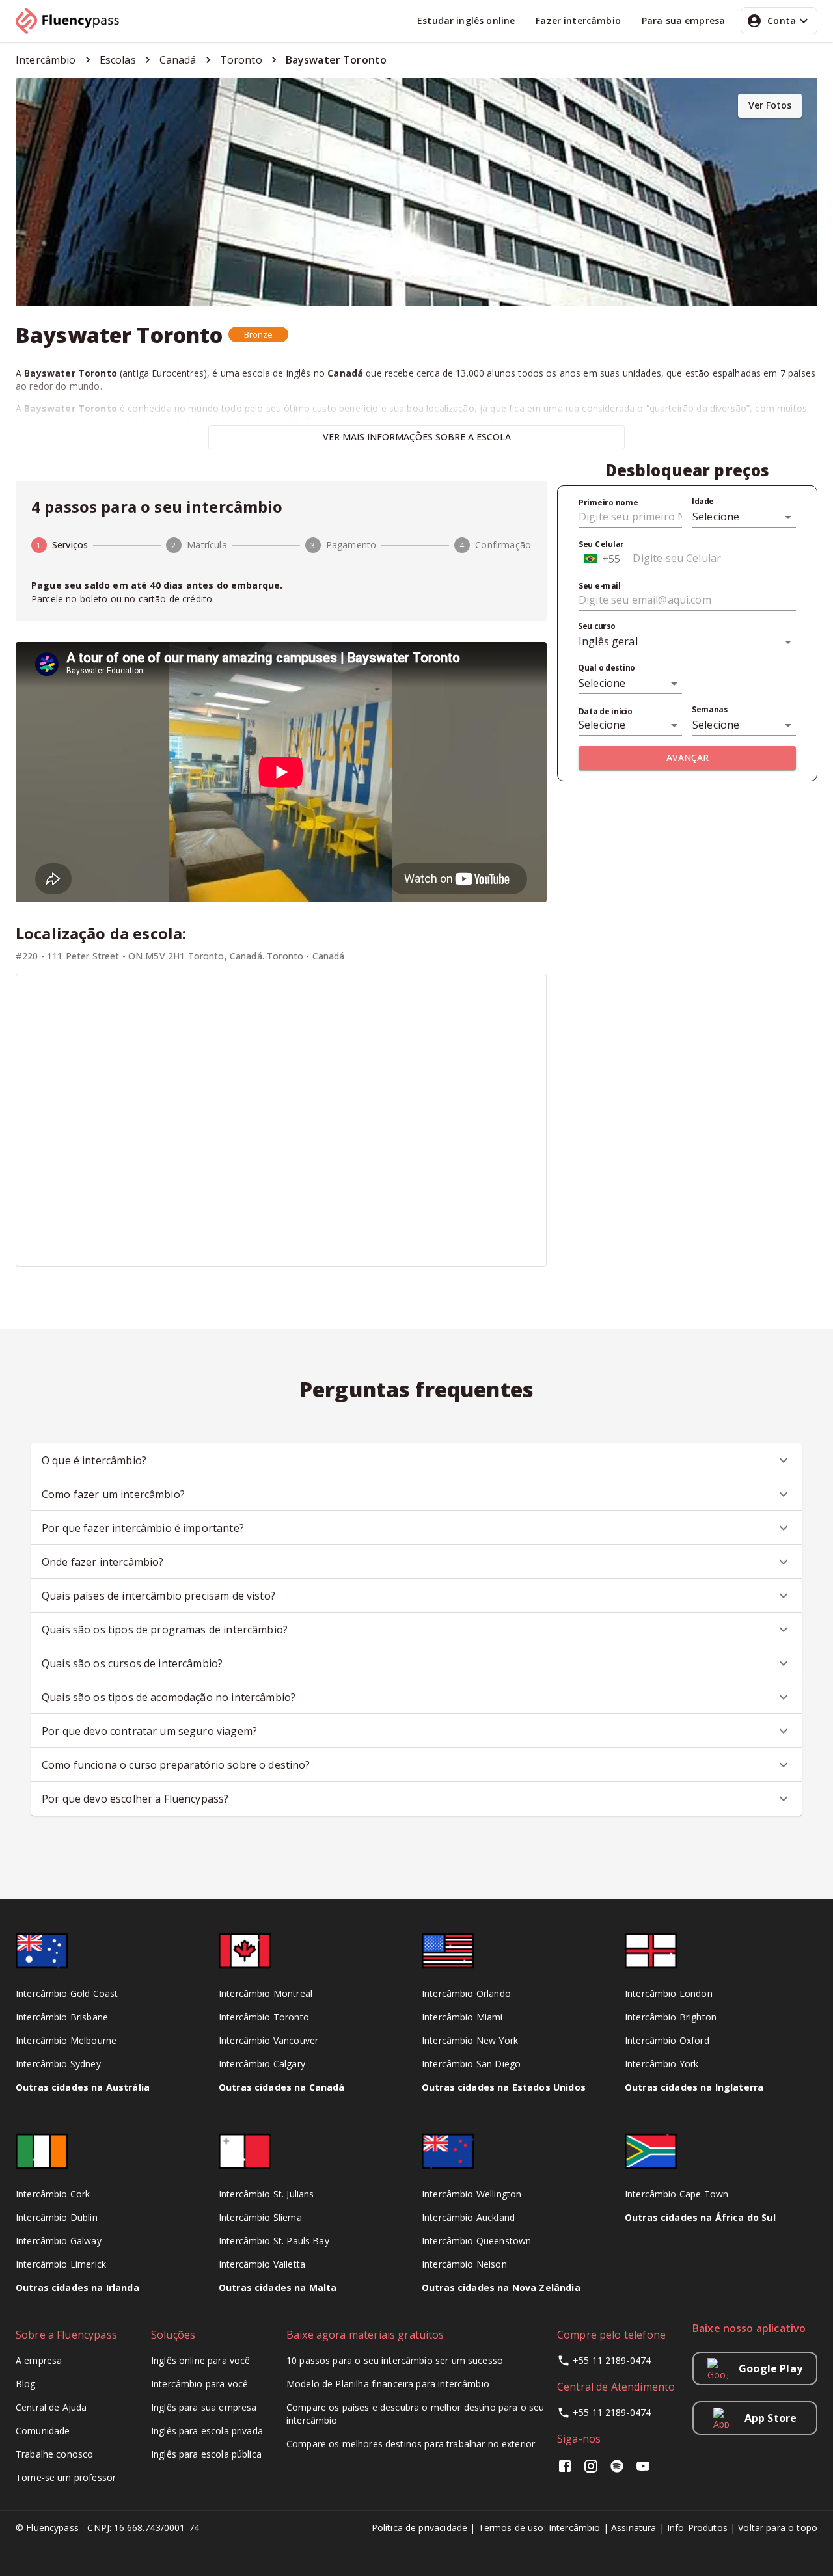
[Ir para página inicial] (73, 21)
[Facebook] (567, 2470)
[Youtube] (643, 2470)
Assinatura (634, 2528)
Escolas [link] (118, 60)
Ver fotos (770, 105)
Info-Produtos (697, 2528)
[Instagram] (591, 2470)
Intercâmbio (575, 2528)
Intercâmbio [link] (46, 60)
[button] (259, 334)
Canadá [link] (178, 60)
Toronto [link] (241, 60)
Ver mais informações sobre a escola (417, 437)
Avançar (688, 758)
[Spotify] (617, 2470)
